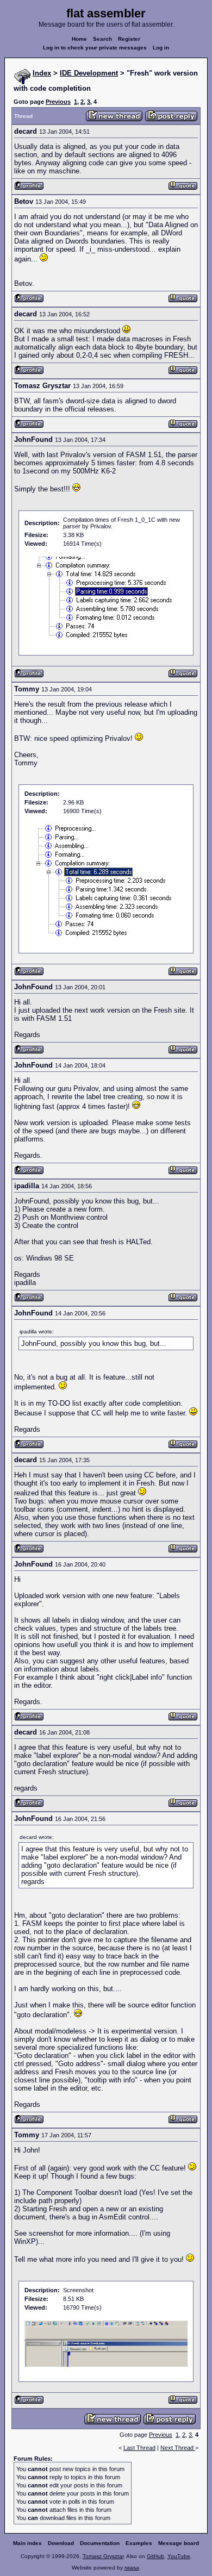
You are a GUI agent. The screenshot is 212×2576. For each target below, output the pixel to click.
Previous (58, 102)
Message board (179, 2543)
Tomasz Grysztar (103, 2556)
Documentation (100, 2543)
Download (61, 2543)
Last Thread (139, 2448)
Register (129, 39)
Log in (161, 48)
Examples (139, 2543)
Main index (27, 2543)
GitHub (155, 2556)
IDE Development (89, 73)
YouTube (179, 2556)
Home (79, 39)
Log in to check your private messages (95, 48)
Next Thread (178, 2448)
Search (102, 39)
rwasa (132, 2568)
